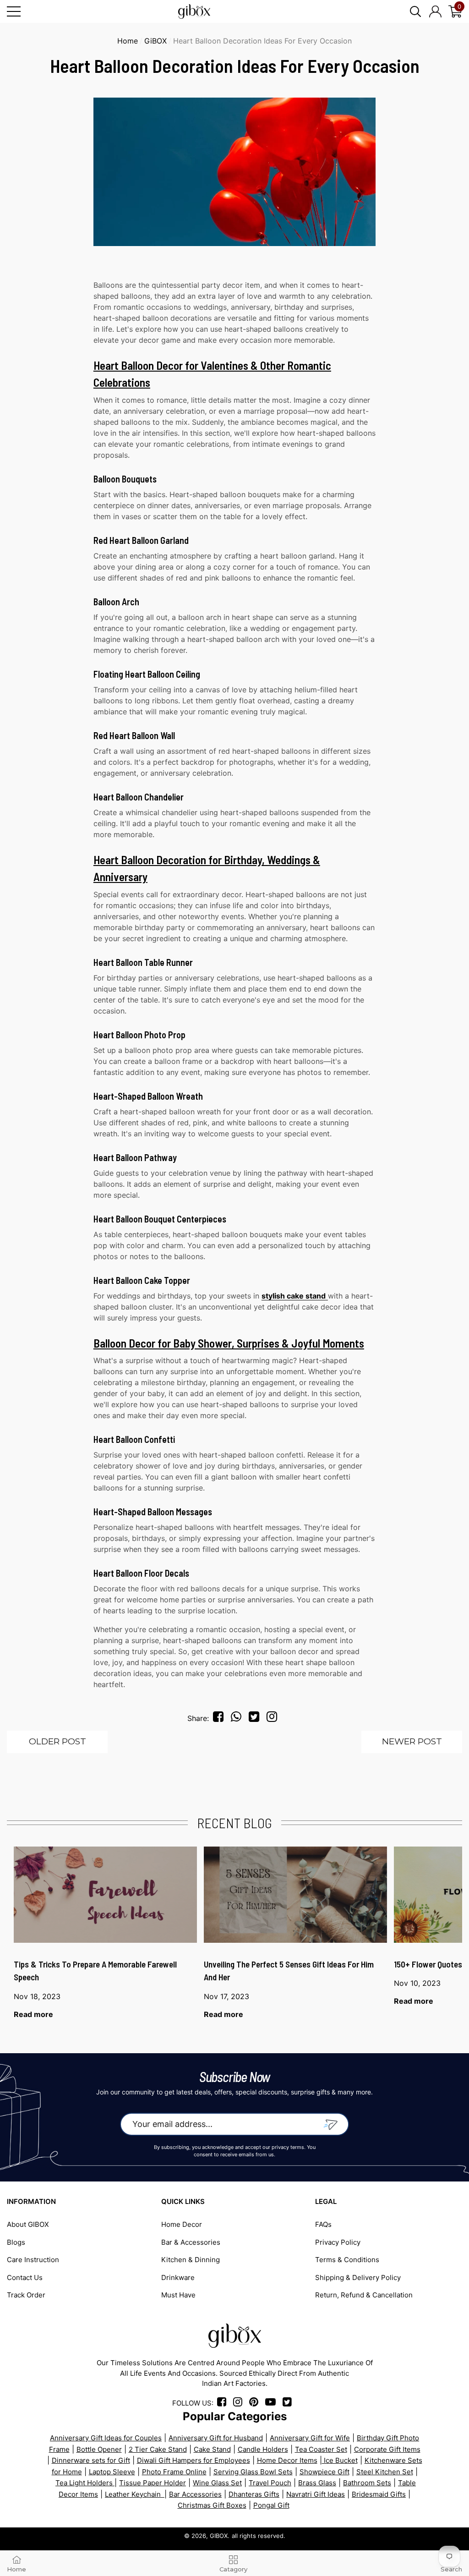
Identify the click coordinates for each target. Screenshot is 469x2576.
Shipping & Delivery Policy (358, 2277)
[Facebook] (220, 1718)
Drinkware (178, 2277)
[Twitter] (256, 1718)
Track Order (26, 2295)
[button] (415, 11)
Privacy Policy (338, 2242)
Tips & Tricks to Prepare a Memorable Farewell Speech (95, 1971)
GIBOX (219, 2536)
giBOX (155, 41)
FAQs (323, 2224)
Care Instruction (33, 2260)
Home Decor (182, 2224)
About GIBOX (28, 2224)
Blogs (16, 2242)
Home (128, 41)
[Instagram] (274, 1718)
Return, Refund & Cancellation (364, 2295)
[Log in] (435, 11)
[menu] (14, 11)
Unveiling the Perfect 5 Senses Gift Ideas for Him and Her (289, 1971)
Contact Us (25, 2277)
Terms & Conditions (347, 2260)
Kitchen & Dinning (191, 2260)
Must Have (178, 2295)
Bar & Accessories (191, 2242)
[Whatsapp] (239, 1718)
